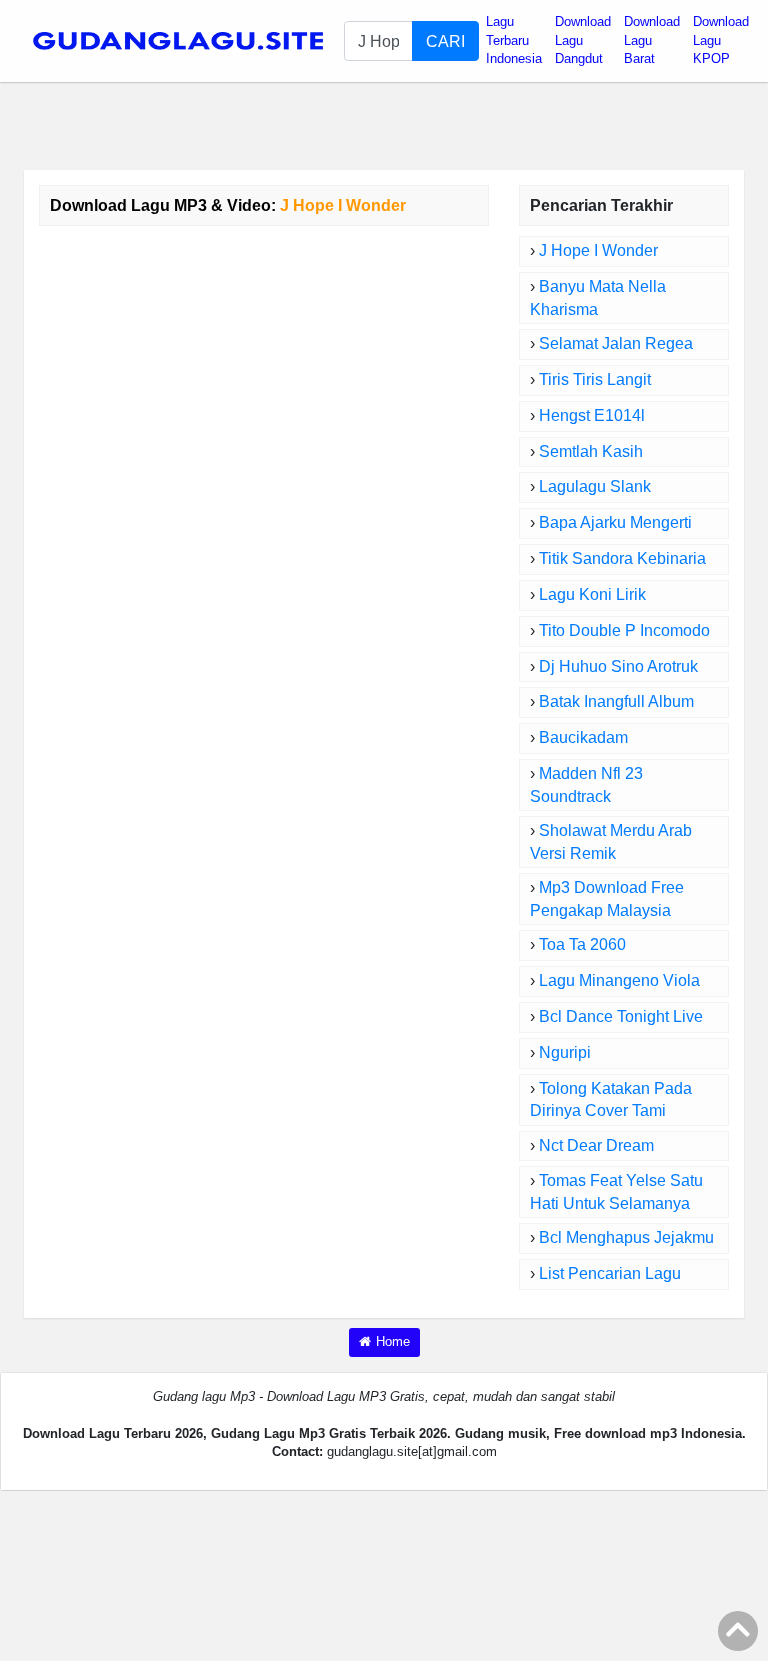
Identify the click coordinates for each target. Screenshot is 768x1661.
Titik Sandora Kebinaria (622, 558)
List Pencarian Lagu (610, 1273)
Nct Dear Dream (596, 1145)
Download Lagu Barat (652, 40)
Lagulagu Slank (595, 486)
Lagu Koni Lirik (592, 594)
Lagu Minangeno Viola (619, 980)
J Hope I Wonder (598, 250)
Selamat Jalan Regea (616, 343)
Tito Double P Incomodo (624, 630)
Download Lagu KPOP (721, 40)
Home (393, 1341)
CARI (445, 41)
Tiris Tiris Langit (595, 379)
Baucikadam (583, 737)
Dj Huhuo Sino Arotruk (618, 666)
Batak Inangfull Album (616, 701)
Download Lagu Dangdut (583, 40)
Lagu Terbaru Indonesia (514, 40)
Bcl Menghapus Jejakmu (626, 1237)
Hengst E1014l (592, 415)
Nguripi (565, 1052)
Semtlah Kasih (591, 451)
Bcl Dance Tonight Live (621, 1016)
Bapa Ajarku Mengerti (615, 522)
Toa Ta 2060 (582, 944)
